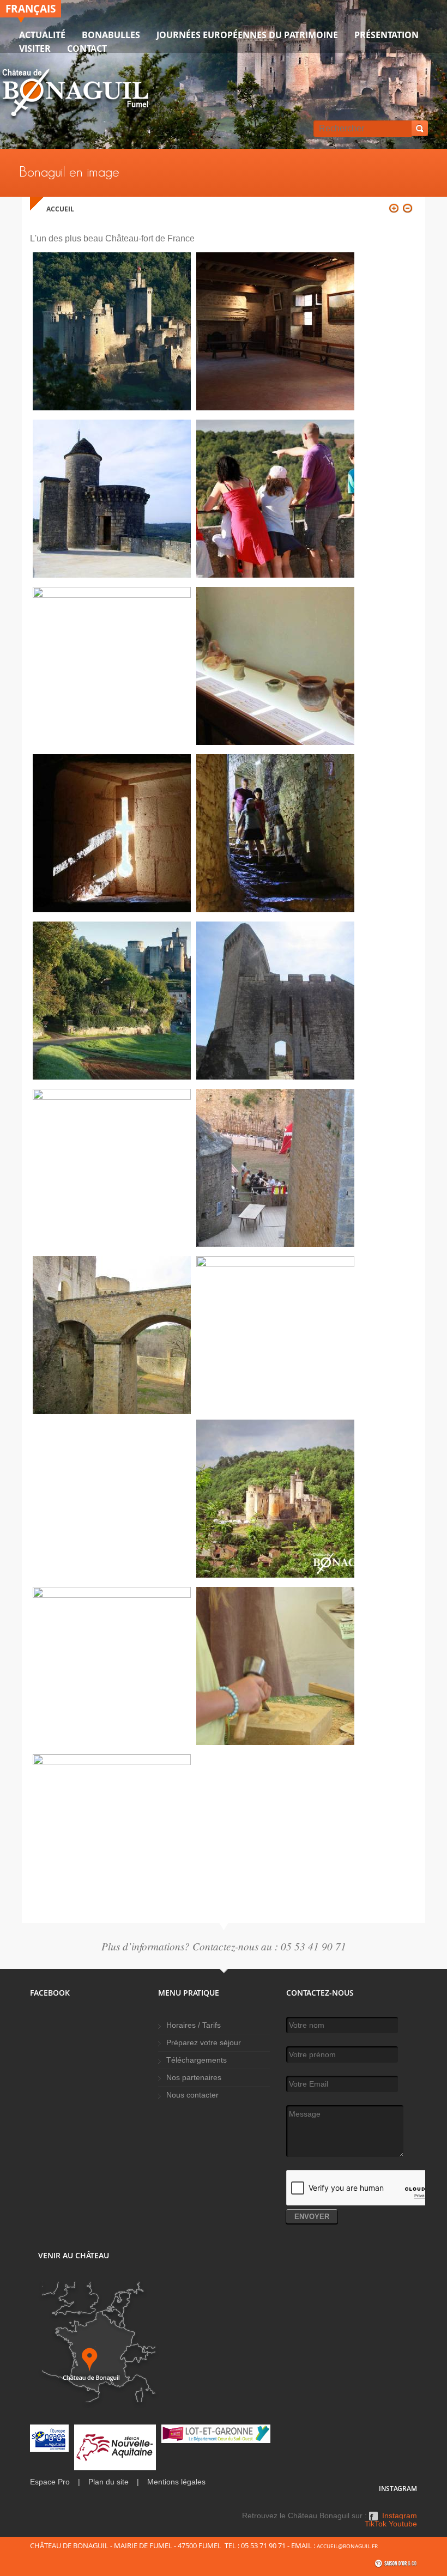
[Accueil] (75, 95)
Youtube (403, 2524)
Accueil (60, 209)
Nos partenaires (194, 2078)
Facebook (373, 2520)
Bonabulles (111, 35)
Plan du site (108, 2482)
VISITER (35, 49)
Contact (87, 49)
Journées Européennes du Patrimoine (247, 35)
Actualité (42, 35)
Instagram (400, 2516)
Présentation (386, 35)
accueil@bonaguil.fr (347, 2546)
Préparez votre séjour (204, 2043)
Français (31, 8)
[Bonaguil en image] (112, 407)
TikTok (376, 2524)
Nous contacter (192, 2095)
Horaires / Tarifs (194, 2025)
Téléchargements (197, 2060)
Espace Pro (50, 2482)
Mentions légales (176, 2482)
